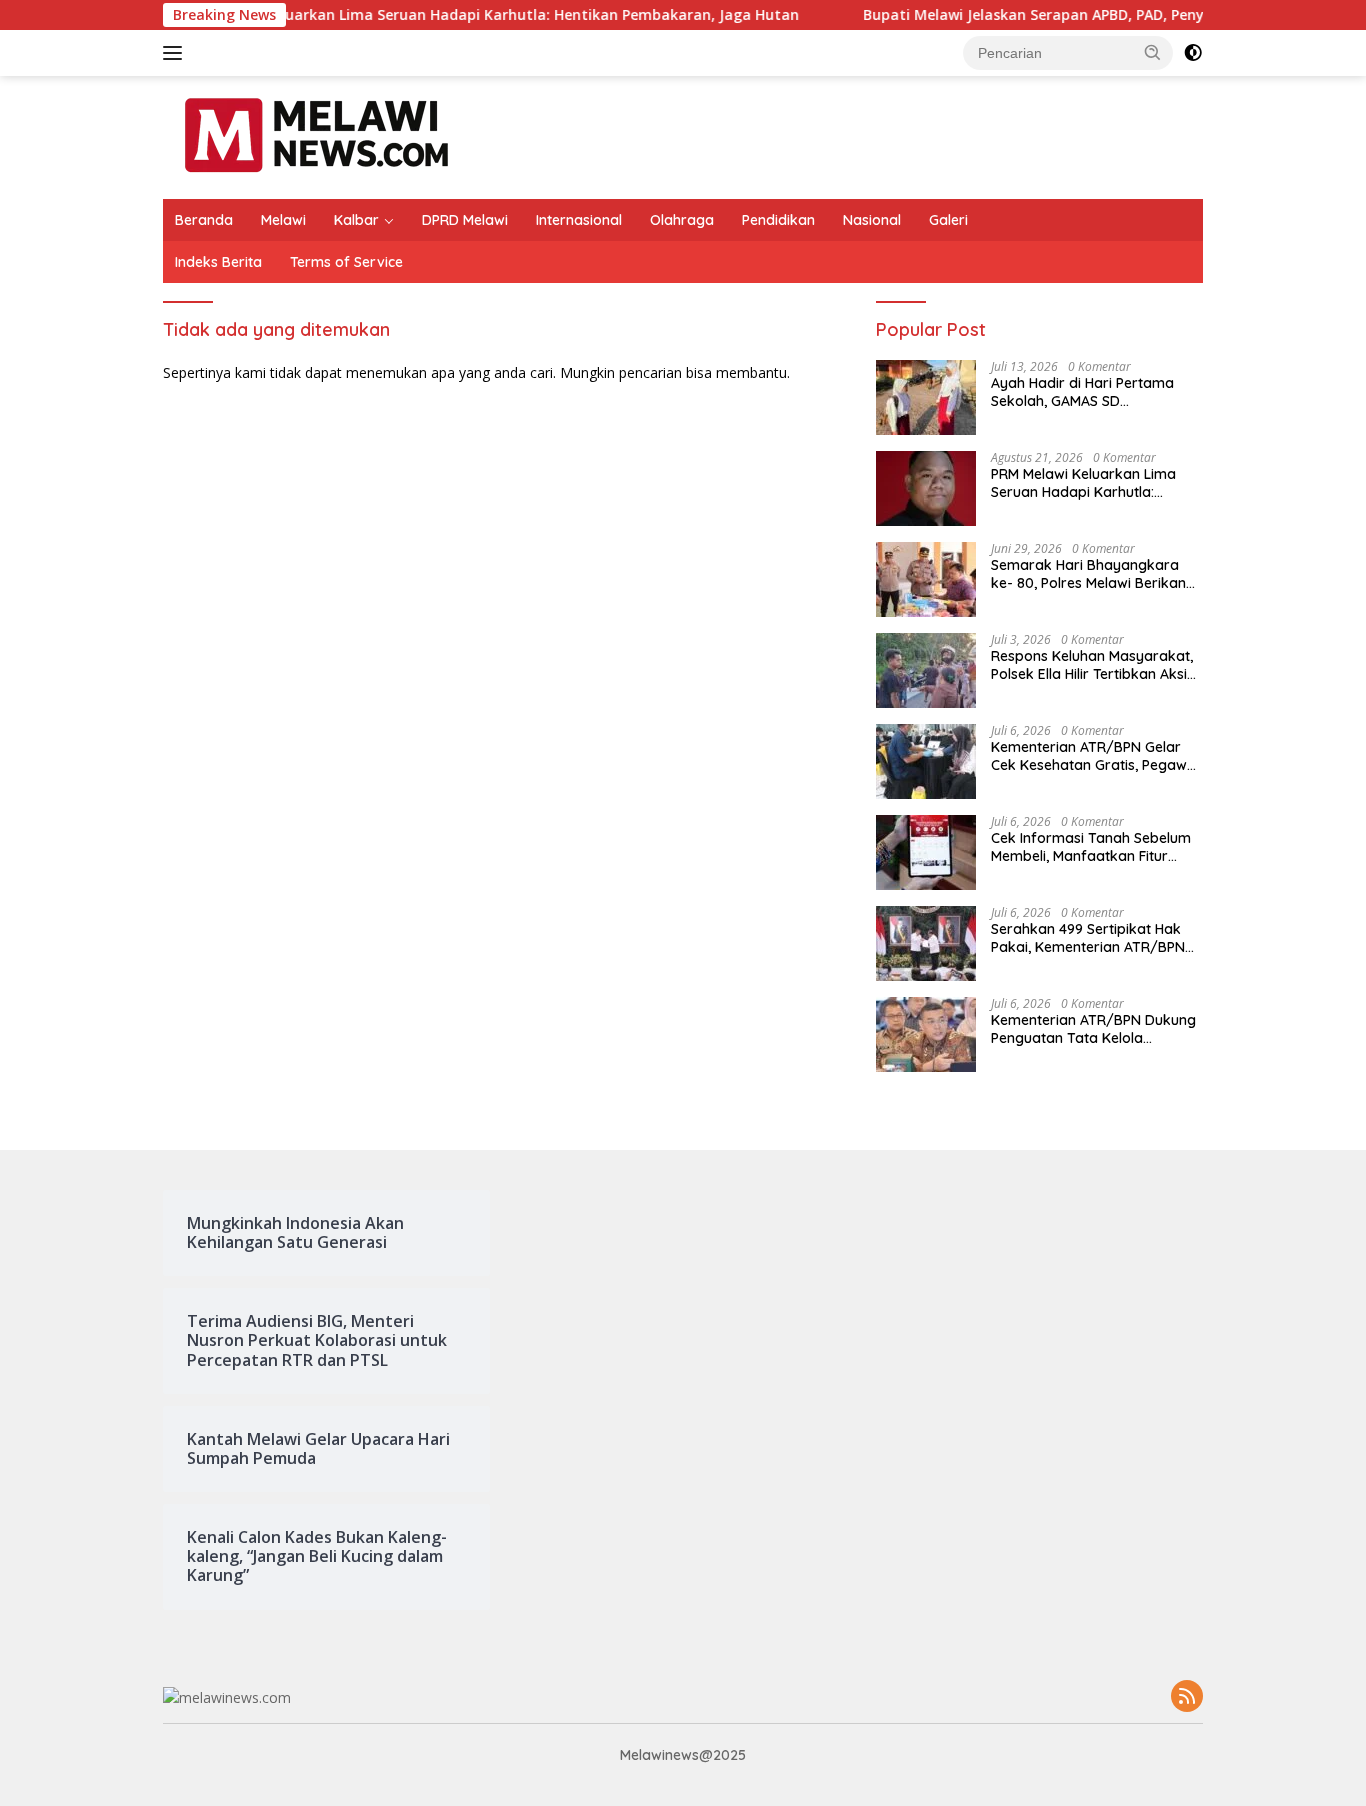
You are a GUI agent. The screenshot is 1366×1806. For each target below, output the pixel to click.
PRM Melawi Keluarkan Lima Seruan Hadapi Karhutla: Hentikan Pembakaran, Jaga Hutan (446, 15)
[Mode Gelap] (1193, 53)
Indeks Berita (218, 262)
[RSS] (1187, 1697)
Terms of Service (346, 262)
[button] (1153, 52)
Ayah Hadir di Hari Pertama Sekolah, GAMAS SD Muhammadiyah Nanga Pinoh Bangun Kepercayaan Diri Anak (1095, 392)
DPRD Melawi (465, 220)
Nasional (872, 220)
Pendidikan (778, 220)
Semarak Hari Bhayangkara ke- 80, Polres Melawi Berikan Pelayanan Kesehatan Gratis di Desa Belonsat (1093, 574)
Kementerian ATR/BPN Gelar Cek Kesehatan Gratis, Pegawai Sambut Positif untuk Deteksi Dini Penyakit (1095, 756)
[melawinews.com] (316, 135)
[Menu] (176, 53)
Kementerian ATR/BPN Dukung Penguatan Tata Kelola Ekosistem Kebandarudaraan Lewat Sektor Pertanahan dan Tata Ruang (1093, 1029)
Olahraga (682, 220)
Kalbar (356, 220)
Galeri (948, 220)
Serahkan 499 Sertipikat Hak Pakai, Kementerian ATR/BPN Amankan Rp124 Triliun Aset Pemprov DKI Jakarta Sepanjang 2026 (1088, 938)
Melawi (283, 220)
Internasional (579, 220)
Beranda (204, 220)
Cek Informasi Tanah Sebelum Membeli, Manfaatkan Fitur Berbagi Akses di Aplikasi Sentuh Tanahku (1091, 847)
